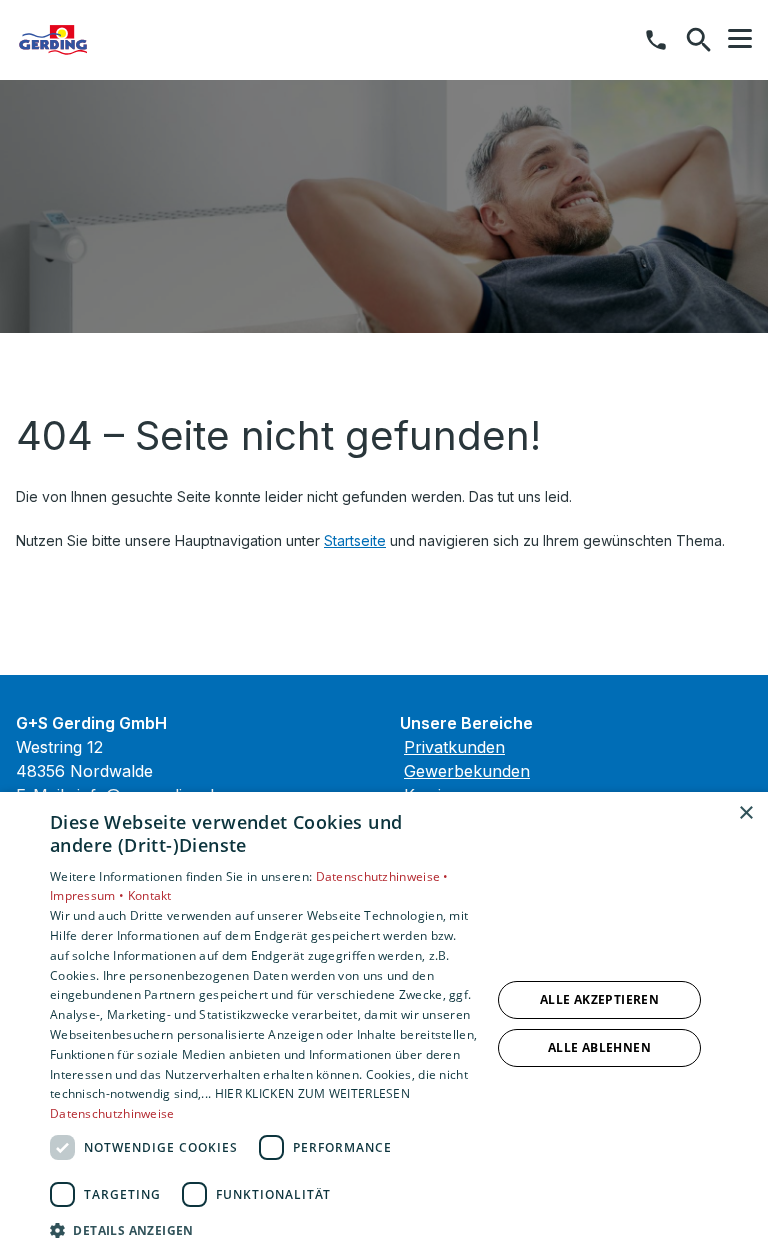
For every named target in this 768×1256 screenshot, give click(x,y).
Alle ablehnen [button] (599, 1047)
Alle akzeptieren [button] (599, 999)
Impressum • (89, 895)
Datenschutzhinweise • (382, 876)
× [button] (745, 813)
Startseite (355, 540)
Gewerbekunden (467, 771)
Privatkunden (454, 747)
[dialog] (384, 1024)
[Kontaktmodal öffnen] (656, 40)
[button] (740, 39)
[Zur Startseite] (119, 40)
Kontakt (150, 895)
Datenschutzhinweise (112, 1113)
